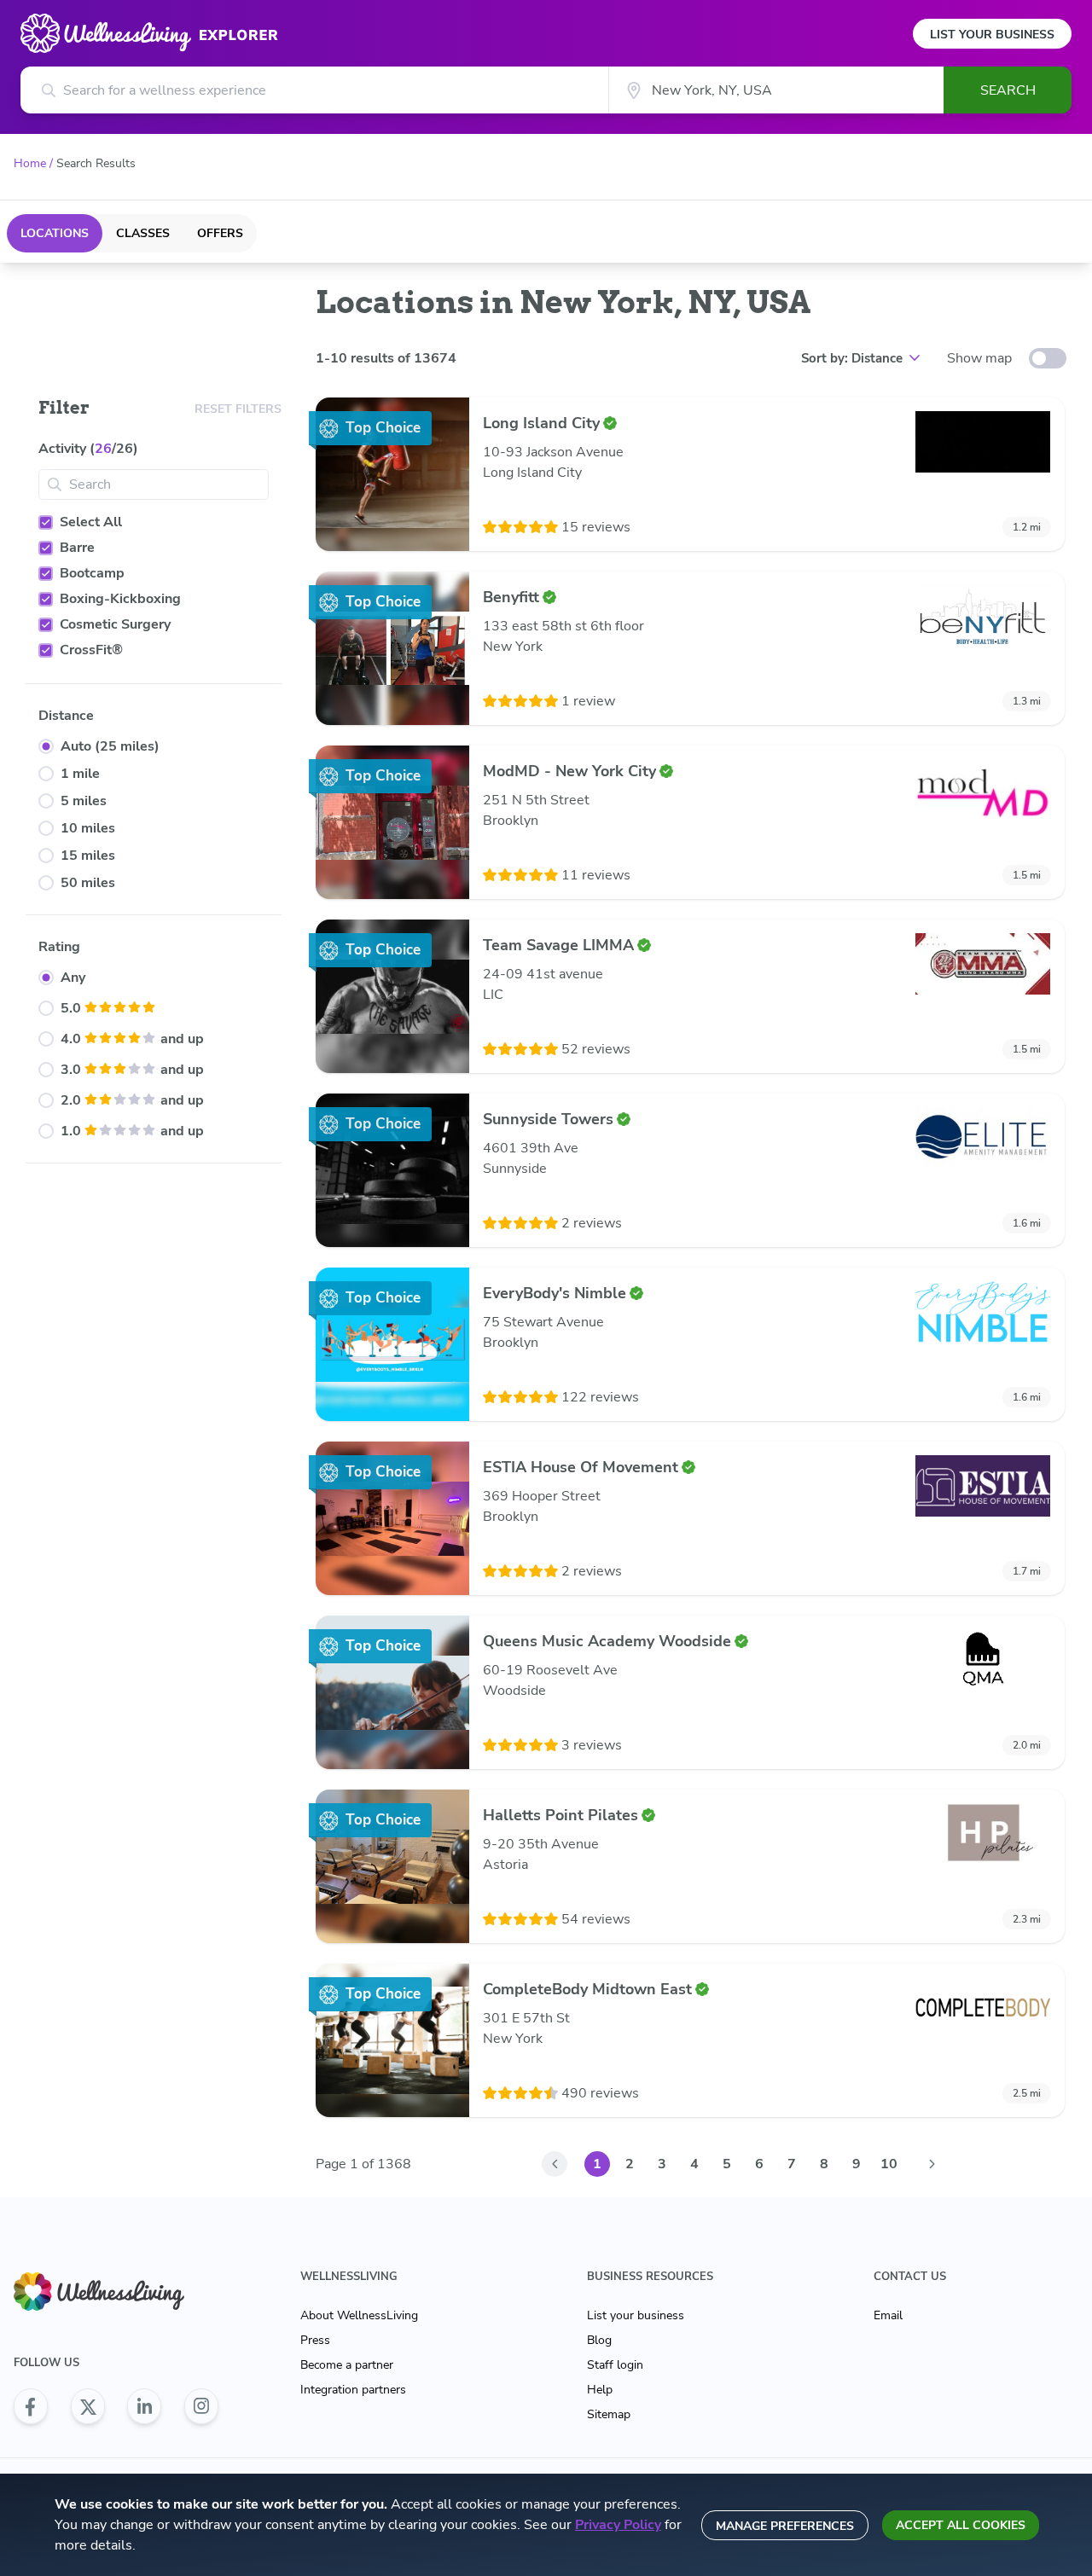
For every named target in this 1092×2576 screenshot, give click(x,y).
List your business (636, 2315)
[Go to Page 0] (555, 2164)
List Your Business (992, 35)
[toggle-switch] (1048, 358)
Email (888, 2315)
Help (600, 2390)
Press (315, 2340)
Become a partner (347, 2365)
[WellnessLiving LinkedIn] (144, 2406)
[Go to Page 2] (932, 2164)
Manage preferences (785, 2526)
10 (889, 2164)
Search (1008, 90)
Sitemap (609, 2414)
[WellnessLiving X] (88, 2406)
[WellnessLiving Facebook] (31, 2406)
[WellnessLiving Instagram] (201, 2406)
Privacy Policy (618, 2525)
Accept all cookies (961, 2525)
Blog (599, 2340)
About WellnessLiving (359, 2315)
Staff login (615, 2365)
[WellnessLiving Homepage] (116, 2292)
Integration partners (353, 2390)
